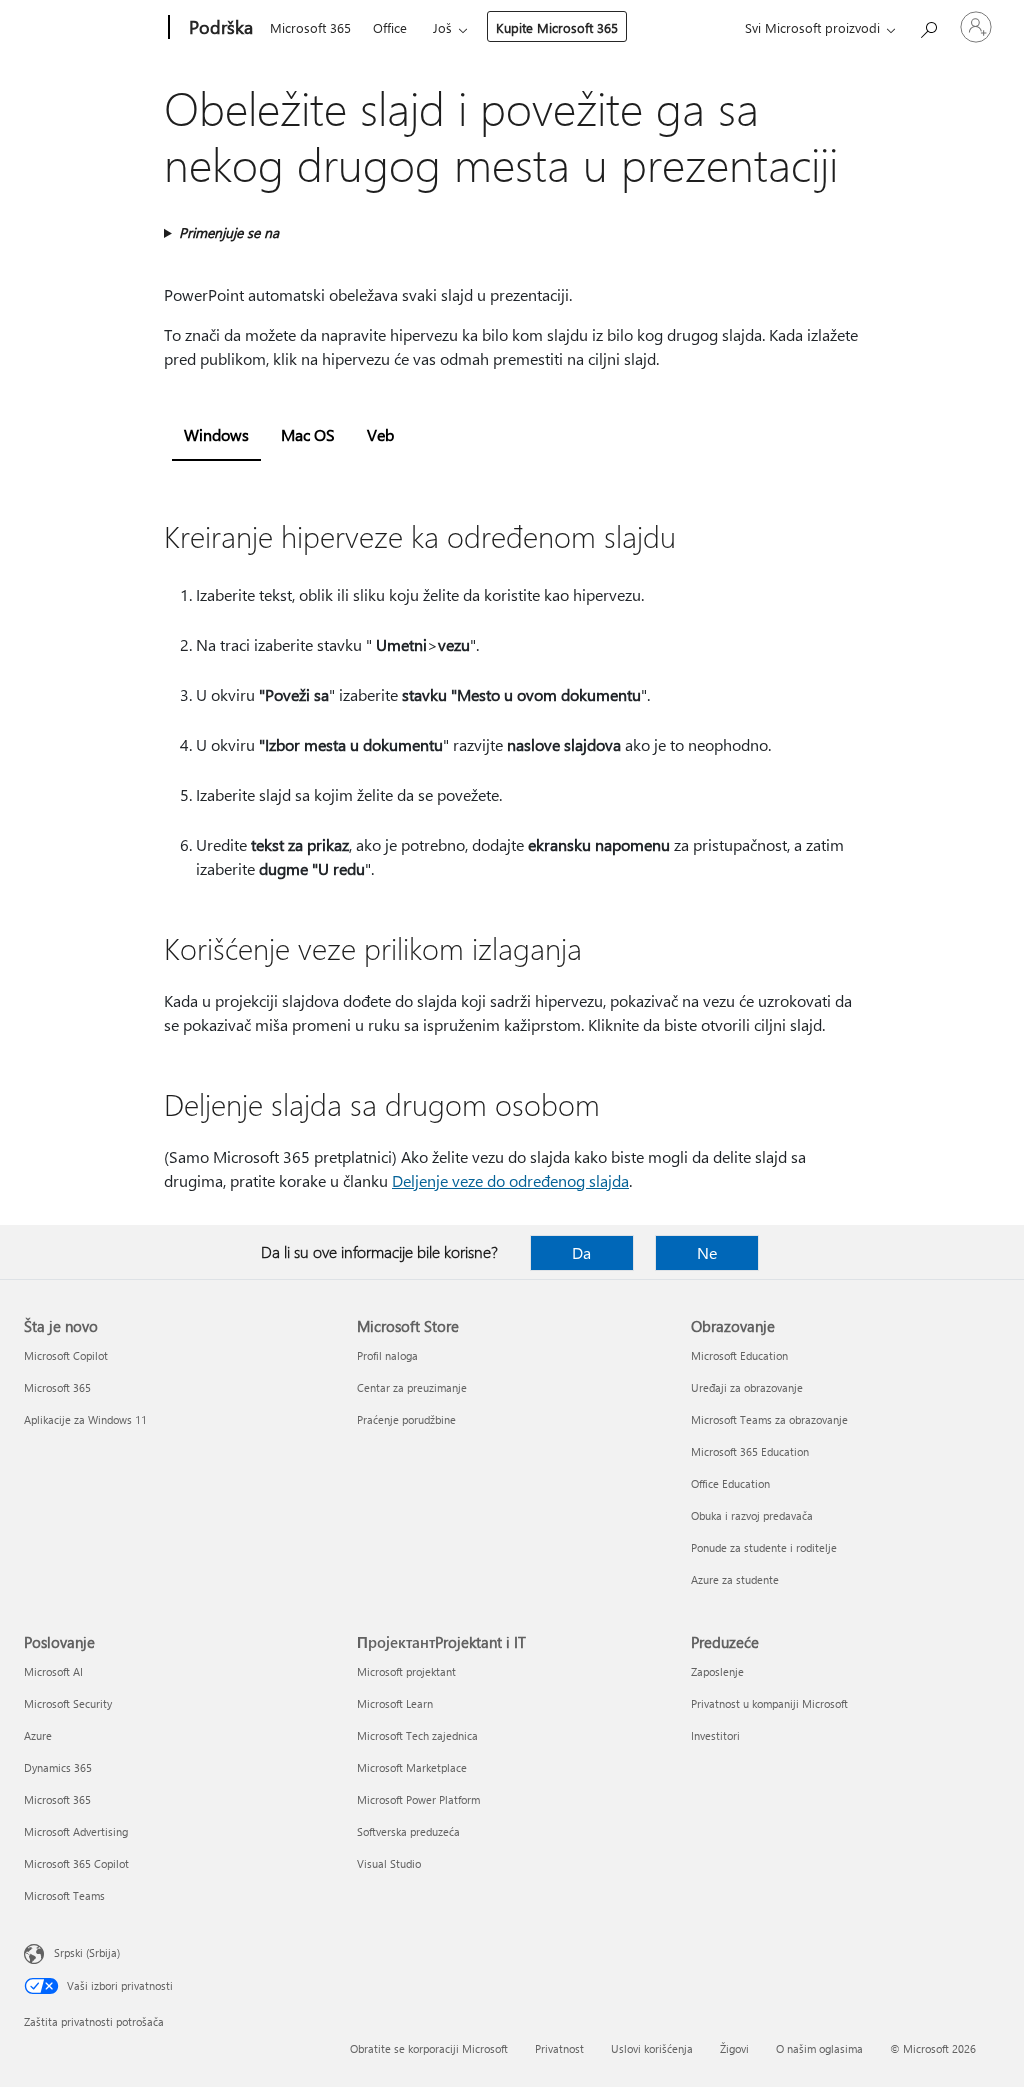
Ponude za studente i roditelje (764, 1547)
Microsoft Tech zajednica (417, 1735)
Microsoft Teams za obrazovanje (769, 1419)
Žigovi (734, 2048)
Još (442, 27)
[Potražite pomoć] (928, 25)
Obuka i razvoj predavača (752, 1515)
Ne (707, 1252)
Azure (38, 1735)
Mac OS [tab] (308, 434)
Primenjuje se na (229, 232)
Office (390, 27)
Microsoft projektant (406, 1671)
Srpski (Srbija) (87, 1952)
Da (581, 1252)
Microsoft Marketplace (412, 1767)
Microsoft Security (68, 1703)
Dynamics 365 (58, 1767)
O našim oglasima (819, 2048)
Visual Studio (389, 1863)
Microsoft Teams (64, 1895)
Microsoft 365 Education (750, 1451)
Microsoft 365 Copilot (76, 1863)
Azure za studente (735, 1579)
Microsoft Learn (395, 1703)
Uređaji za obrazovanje (747, 1387)
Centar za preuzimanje (412, 1387)
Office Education (730, 1483)
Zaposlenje (717, 1671)
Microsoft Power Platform (418, 1799)
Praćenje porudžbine (406, 1419)
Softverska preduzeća (408, 1831)
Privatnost (559, 2048)
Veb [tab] (380, 434)
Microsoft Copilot (66, 1355)
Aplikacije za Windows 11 (85, 1419)
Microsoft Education (739, 1355)
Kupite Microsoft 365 (557, 27)
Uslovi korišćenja (652, 2048)
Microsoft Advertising (76, 1831)
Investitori (715, 1735)
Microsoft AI (53, 1671)
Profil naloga (387, 1355)
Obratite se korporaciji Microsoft (429, 2048)
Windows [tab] (216, 434)
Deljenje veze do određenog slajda (510, 1180)
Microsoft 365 (310, 27)
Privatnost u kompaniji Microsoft (769, 1703)
